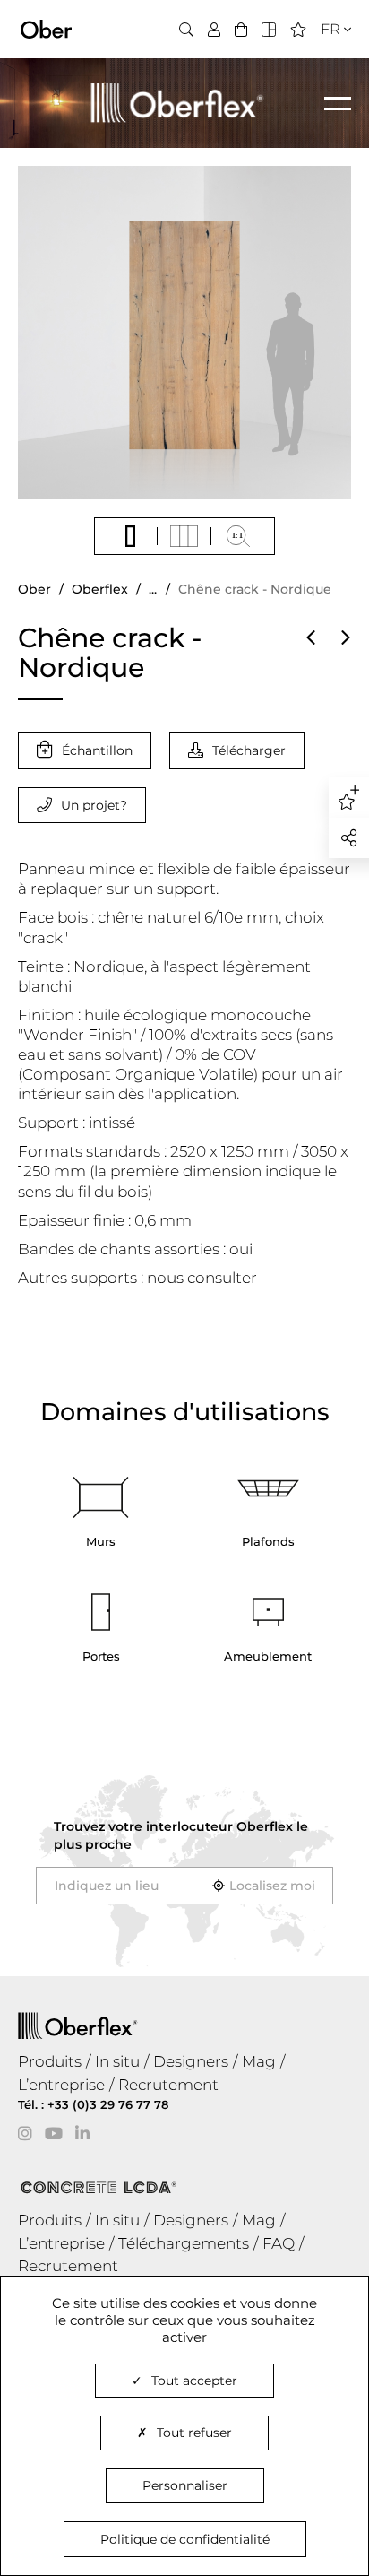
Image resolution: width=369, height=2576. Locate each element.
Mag (259, 2061)
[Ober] (46, 28)
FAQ (279, 2243)
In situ (117, 2061)
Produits (50, 2061)
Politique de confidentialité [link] (185, 2539)
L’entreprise (61, 2085)
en (325, 61)
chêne (120, 917)
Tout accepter (194, 2381)
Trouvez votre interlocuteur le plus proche (181, 1835)
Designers (191, 2061)
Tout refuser (194, 2433)
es (324, 84)
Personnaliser (185, 2485)
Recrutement (168, 2085)
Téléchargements (184, 2243)
